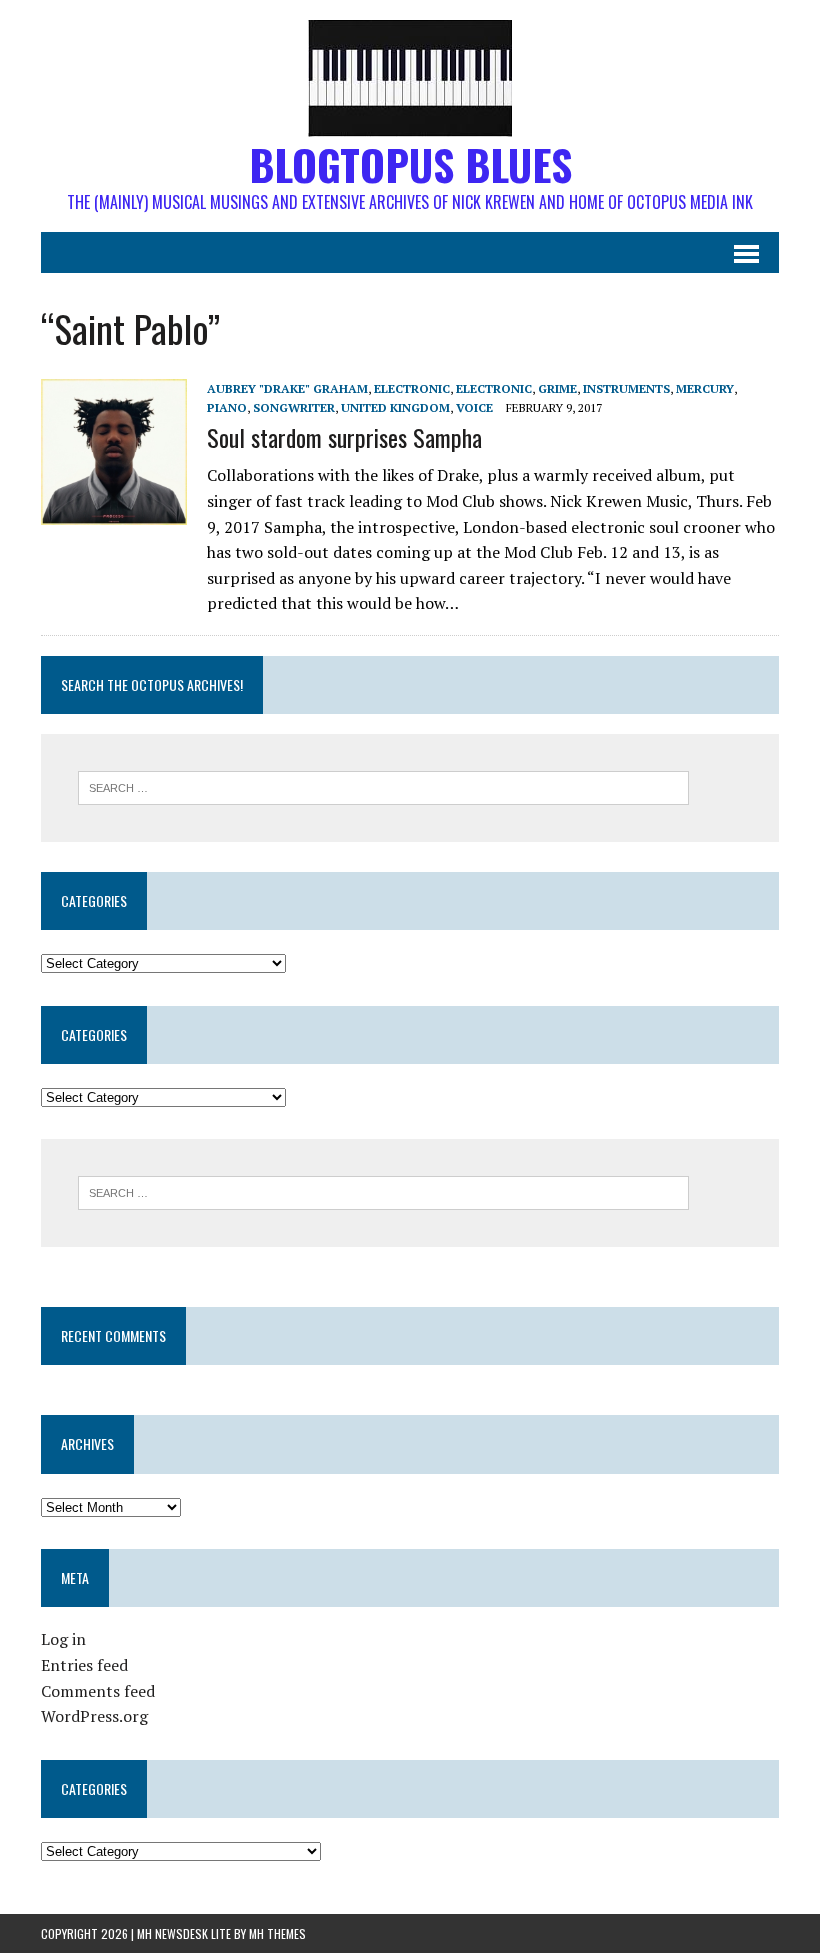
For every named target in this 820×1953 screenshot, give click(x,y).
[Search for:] (383, 786)
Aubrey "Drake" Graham (287, 388)
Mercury (705, 388)
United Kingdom (395, 407)
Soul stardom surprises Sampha (344, 437)
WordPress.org (94, 1716)
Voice (474, 407)
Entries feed (84, 1665)
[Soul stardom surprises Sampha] (114, 511)
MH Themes (277, 1933)
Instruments (626, 388)
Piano (227, 407)
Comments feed (98, 1691)
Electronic (412, 388)
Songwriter (294, 407)
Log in (63, 1639)
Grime (557, 388)
